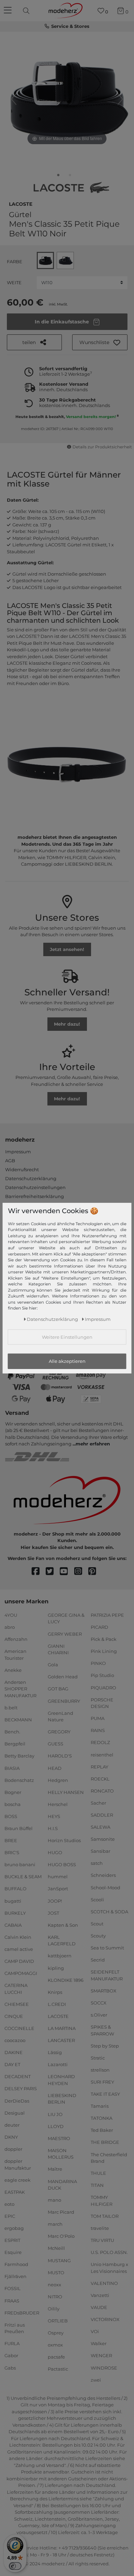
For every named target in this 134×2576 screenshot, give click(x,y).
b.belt (11, 1708)
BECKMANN (18, 1720)
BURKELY (15, 1913)
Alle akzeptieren (67, 1361)
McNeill (56, 2248)
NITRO (55, 2297)
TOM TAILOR (105, 2216)
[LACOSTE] (71, 188)
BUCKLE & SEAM (23, 1877)
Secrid (98, 1960)
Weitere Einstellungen (67, 1337)
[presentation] (27, 11)
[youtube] (67, 1572)
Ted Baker (102, 2130)
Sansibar (100, 1851)
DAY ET (12, 2064)
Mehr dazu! (67, 1024)
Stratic (98, 2058)
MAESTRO (59, 2138)
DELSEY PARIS (21, 2088)
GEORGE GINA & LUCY (66, 1618)
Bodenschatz (19, 1780)
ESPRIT (12, 2240)
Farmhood (16, 2264)
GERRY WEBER (65, 1634)
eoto (9, 2204)
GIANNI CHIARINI (58, 1649)
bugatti (13, 1901)
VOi (95, 2331)
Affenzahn (16, 1639)
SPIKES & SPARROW (102, 2030)
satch (97, 1863)
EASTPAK (15, 2192)
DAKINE (14, 2052)
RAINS (98, 1730)
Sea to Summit (107, 1948)
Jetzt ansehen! (67, 949)
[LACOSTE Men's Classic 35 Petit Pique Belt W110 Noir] (58, 177)
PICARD (99, 1627)
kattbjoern (60, 1956)
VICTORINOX (105, 2319)
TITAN (97, 2185)
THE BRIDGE (105, 2142)
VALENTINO (104, 2283)
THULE (98, 2173)
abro (10, 1627)
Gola (53, 1665)
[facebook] (39, 1572)
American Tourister (15, 1655)
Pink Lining (104, 1651)
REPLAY (99, 1766)
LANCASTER (61, 2040)
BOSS (11, 1816)
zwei (96, 2380)
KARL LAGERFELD (62, 1941)
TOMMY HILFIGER (102, 2201)
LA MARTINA (62, 2028)
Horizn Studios (64, 1840)
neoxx (54, 2285)
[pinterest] (95, 1572)
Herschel (58, 1804)
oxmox (55, 2345)
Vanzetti (100, 2295)
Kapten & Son (63, 1925)
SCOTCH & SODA (109, 1912)
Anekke (13, 1670)
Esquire (13, 2252)
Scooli (97, 1899)
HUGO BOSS (62, 1864)
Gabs (10, 2367)
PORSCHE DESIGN (102, 1703)
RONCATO (102, 1791)
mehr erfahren (93, 1444)
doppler (13, 2149)
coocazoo (15, 2040)
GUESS (55, 1744)
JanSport (58, 1889)
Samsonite (103, 1839)
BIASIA (12, 1768)
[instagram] (81, 1572)
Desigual (15, 2113)
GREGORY (59, 1732)
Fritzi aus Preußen (15, 2328)
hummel (58, 1877)
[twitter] (53, 1572)
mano (54, 2200)
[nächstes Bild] (120, 99)
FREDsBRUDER (22, 2312)
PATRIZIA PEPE (107, 1615)
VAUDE (99, 2307)
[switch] (15, 2566)
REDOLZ (100, 1742)
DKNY (11, 2137)
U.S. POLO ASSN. (109, 2252)
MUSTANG (59, 2260)
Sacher (98, 1803)
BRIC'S (12, 1852)
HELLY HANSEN (66, 1792)
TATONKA (102, 2118)
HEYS (54, 1816)
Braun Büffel (19, 1828)
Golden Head (63, 1677)
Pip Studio (102, 1675)
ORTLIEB (58, 2321)
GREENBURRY (64, 1701)
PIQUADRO (103, 1687)
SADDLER (102, 1815)
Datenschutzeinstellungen (35, 1187)
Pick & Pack (104, 1639)
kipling (56, 1968)
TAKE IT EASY (105, 2094)
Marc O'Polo (61, 2236)
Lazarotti (58, 2064)
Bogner (13, 1792)
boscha (13, 1804)
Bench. (12, 1732)
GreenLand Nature (60, 1716)
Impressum (18, 1152)
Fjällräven (15, 2276)
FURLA (12, 2343)
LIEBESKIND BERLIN (62, 2099)
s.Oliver (99, 2015)
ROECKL (100, 1778)
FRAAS (12, 2300)
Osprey (56, 2333)
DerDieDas (17, 2101)
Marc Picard (61, 2212)
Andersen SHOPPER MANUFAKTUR (20, 1689)
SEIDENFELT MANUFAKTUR (107, 1975)
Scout (97, 1924)
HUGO (55, 1852)
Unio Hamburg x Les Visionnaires (109, 2268)
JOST (53, 1913)
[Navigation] (9, 11)
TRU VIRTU (102, 2240)
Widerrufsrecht (22, 1169)
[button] (100, 342)
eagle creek (18, 2180)
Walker (99, 2343)
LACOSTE (21, 203)
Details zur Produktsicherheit (102, 447)
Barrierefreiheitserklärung (35, 1196)
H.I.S (53, 1828)
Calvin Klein (18, 1937)
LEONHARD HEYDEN (61, 2080)
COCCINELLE (19, 2028)
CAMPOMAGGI (21, 1973)
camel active (19, 1949)
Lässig (55, 2052)
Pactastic (58, 2369)
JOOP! (55, 1901)
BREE (11, 1840)
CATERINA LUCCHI (16, 1989)
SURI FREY (102, 2082)
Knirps (55, 1992)
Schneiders (103, 1875)
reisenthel (102, 1754)
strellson (100, 2070)
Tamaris (100, 2106)
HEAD (55, 1768)
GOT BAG (58, 1689)
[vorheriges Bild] (14, 99)
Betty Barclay (19, 1756)
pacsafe (56, 2357)
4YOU (11, 1615)
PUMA (98, 1718)
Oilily (54, 2309)
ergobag (14, 2228)
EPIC (10, 2216)
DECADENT (18, 2076)
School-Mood (105, 1887)
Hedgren (58, 1780)
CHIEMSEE (17, 2004)
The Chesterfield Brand (109, 2158)
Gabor (11, 2355)
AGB (10, 1161)
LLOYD (56, 2126)
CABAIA (13, 1925)
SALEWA (100, 1827)
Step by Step (105, 2045)
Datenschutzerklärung (31, 1178)
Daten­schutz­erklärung (52, 1319)
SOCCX (99, 2003)
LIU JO (55, 2114)
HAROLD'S (60, 1756)
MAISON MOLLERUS (61, 2154)
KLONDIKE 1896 (66, 1980)
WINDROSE (104, 2367)
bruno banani (20, 1864)
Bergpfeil (15, 1744)
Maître (55, 2169)
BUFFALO (15, 1889)
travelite (100, 2228)
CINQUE (14, 2016)
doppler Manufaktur (18, 2165)
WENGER (101, 2355)
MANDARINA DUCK (62, 2184)
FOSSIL (13, 2288)
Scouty (98, 1936)
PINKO (98, 1663)
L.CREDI (57, 2004)
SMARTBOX (104, 1991)
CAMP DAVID (19, 1961)
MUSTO (56, 2272)
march (55, 2224)
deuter (12, 2125)
